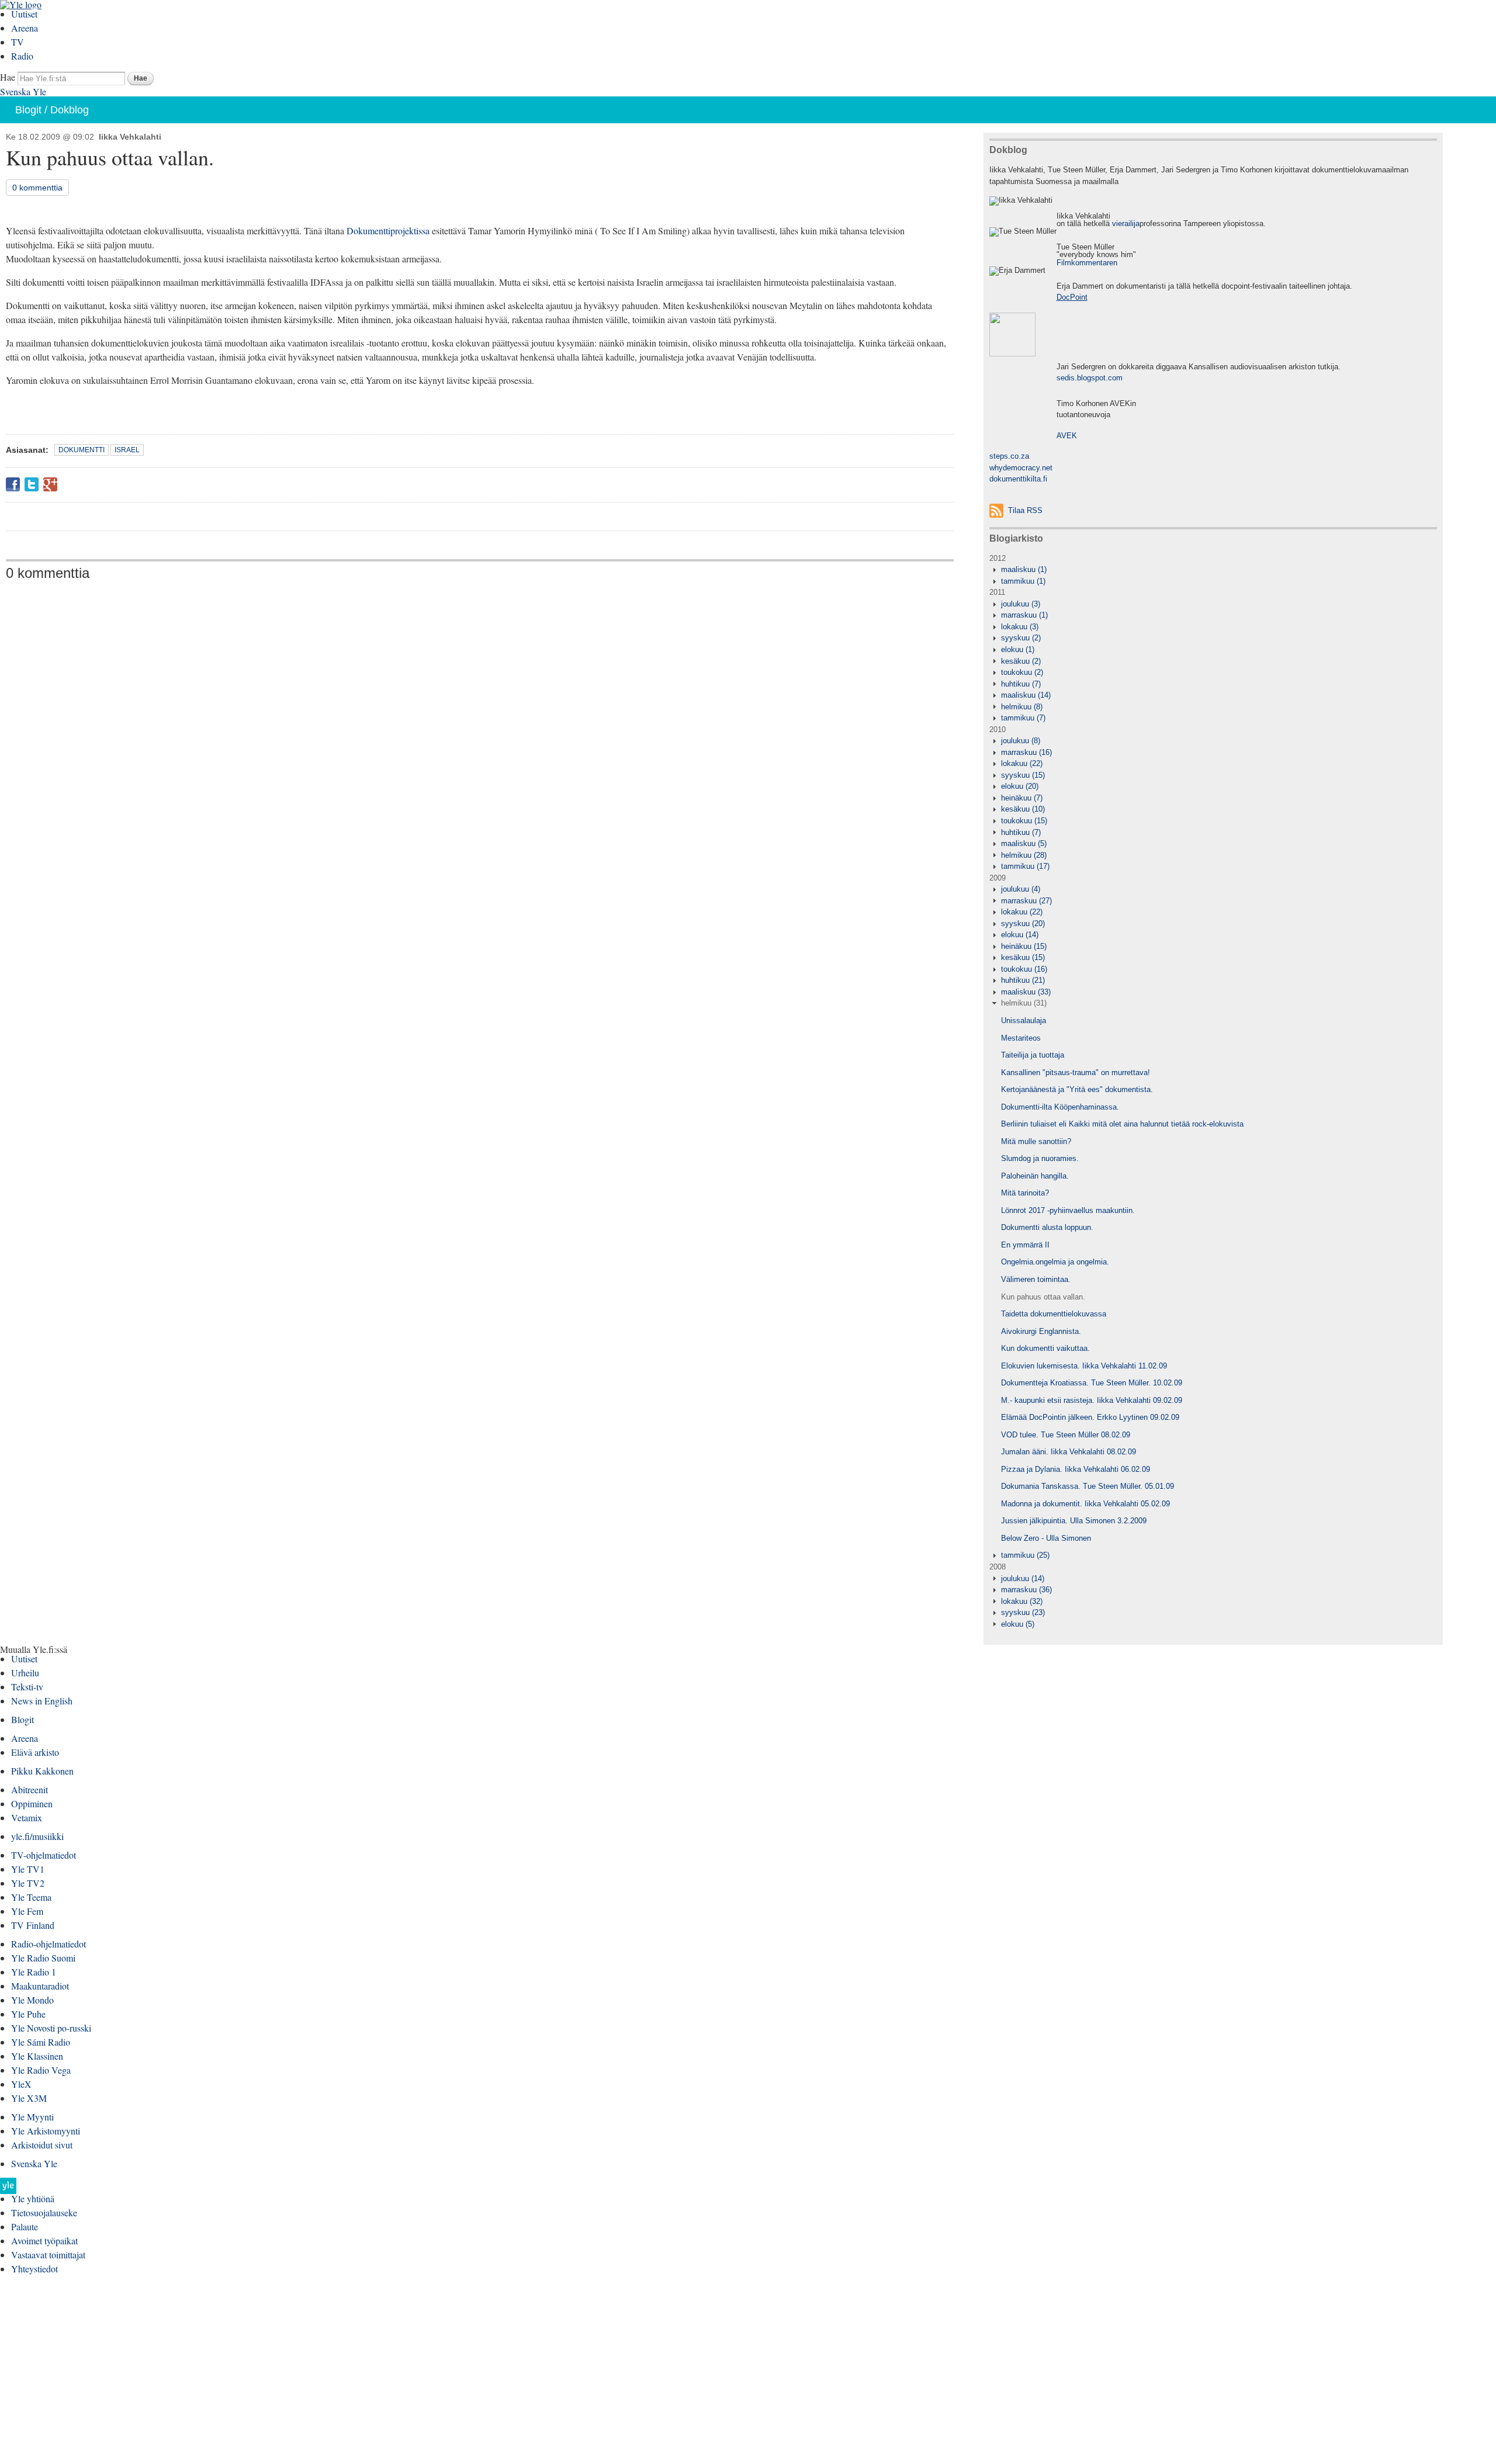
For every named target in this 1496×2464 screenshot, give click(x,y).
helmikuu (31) (1024, 1003)
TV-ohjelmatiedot (44, 1855)
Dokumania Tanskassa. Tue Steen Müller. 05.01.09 (1088, 1486)
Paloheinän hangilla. (1035, 1176)
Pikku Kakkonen (42, 1771)
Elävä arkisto (35, 1752)
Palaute (25, 2226)
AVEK (1067, 436)
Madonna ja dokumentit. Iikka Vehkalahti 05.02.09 (1085, 1504)
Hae (8, 77)
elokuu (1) (1018, 649)
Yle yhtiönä (33, 2198)
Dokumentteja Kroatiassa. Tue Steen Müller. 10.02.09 (1092, 1383)
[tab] (1213, 570)
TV (18, 42)
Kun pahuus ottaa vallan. (1043, 1297)
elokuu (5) (1018, 1624)
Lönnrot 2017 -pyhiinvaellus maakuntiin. (1068, 1210)
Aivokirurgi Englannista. (1041, 1331)
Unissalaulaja (1024, 1020)
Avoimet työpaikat (44, 2241)
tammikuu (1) (1023, 581)
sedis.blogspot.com (1090, 378)
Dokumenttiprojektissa (388, 231)
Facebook (13, 484)
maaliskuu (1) (1024, 569)
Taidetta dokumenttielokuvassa (1054, 1314)
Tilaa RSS (1025, 510)
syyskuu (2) (1021, 638)
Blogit (28, 110)
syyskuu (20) (1023, 923)
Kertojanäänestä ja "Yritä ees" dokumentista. (1077, 1089)
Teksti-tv (27, 1687)
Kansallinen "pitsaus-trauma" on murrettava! (1076, 1072)
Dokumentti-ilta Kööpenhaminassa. (1060, 1107)
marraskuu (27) (1026, 901)
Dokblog (70, 110)
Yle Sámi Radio (41, 2042)
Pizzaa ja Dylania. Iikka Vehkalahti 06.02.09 (1076, 1469)
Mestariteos (1021, 1038)
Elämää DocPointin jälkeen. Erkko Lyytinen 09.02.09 (1090, 1417)
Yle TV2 (28, 1883)
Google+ (50, 484)
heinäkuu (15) (1024, 946)
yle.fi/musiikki (37, 1836)
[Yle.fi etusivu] (8, 2189)
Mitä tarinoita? (1025, 1193)
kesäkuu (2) (1021, 661)
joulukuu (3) (1021, 604)
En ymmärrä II (1025, 1245)
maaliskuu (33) (1026, 992)
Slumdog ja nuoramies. (1040, 1158)
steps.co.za (1009, 456)
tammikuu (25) (1025, 1555)
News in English (42, 1701)
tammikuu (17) (1025, 866)
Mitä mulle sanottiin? (1036, 1141)
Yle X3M (29, 2098)
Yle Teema (31, 1897)
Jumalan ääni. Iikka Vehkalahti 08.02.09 (1069, 1452)
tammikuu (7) (1023, 718)
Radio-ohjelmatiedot (49, 1944)
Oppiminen (32, 1803)
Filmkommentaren (1087, 263)
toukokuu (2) (1022, 672)
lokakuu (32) (1022, 1601)
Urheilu (25, 1673)
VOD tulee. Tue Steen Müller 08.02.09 (1066, 1435)
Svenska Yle (23, 91)
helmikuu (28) (1024, 855)
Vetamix (27, 1817)
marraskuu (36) (1026, 1590)
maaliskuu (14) (1026, 695)
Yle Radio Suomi (43, 1958)
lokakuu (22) (1022, 763)
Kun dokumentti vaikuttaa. (1045, 1348)
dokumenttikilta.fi (1018, 479)
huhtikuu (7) (1021, 684)
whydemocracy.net (1021, 468)
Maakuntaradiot (40, 1986)
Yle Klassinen (37, 2056)
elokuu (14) (1020, 935)
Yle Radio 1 (34, 1972)
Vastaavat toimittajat (48, 2255)
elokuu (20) (1020, 786)
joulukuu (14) (1023, 1578)
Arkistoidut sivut (42, 2145)
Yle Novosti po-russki (51, 2028)
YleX (21, 2084)
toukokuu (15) (1024, 821)
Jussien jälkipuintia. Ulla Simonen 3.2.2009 (1074, 1521)
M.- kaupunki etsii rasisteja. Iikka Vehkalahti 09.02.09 (1092, 1400)
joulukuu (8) (1021, 741)
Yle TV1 (28, 1869)
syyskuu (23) (1023, 1612)
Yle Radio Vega (41, 2070)
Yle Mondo (32, 2000)
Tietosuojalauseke (44, 2212)
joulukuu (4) (1021, 889)
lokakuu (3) (1020, 627)
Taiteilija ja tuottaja (1033, 1055)
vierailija (1126, 223)
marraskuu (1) (1024, 615)
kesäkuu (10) (1023, 809)
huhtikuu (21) (1023, 980)
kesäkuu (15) (1023, 957)
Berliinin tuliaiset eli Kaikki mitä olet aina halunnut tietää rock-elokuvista (1122, 1124)
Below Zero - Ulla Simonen (1046, 1538)
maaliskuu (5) (1024, 843)
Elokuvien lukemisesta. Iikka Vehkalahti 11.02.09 (1084, 1366)
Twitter (32, 484)
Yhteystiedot (34, 2269)
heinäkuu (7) (1022, 798)
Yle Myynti (32, 2117)
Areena (25, 28)
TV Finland (33, 1925)
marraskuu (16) (1026, 752)
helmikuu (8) (1022, 707)
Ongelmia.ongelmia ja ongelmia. (1055, 1262)
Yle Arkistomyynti (46, 2131)
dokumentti (82, 450)
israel (127, 450)
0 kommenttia (37, 188)
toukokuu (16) (1024, 969)
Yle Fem (27, 1911)
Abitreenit (30, 1789)
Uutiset (24, 14)
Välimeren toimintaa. (1036, 1279)
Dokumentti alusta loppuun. (1047, 1227)
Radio (22, 56)
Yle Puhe (28, 2014)
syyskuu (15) (1023, 775)
